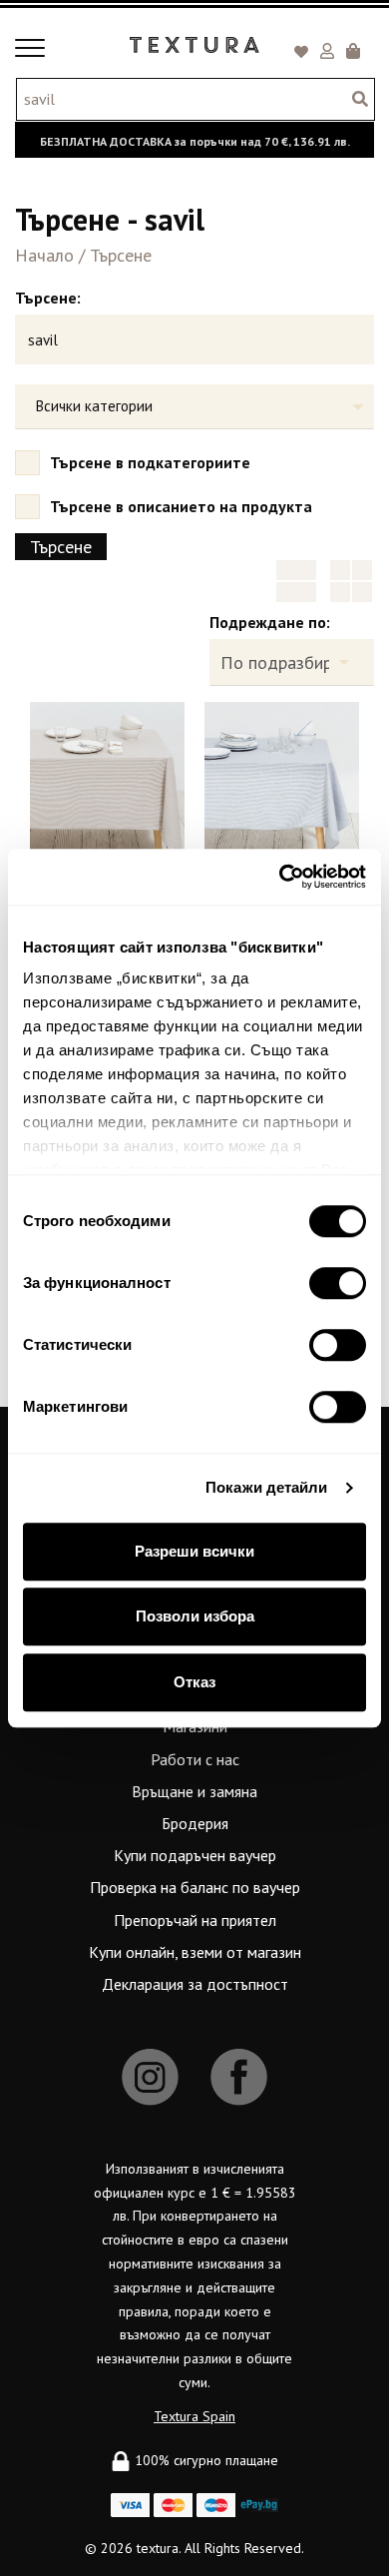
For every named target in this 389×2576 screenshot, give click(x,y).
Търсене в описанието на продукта (181, 506)
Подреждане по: (270, 622)
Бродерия (195, 1823)
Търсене (121, 255)
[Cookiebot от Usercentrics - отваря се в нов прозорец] (280, 877)
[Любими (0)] (304, 53)
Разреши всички (194, 1551)
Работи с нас (195, 1759)
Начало (44, 255)
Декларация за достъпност (195, 1984)
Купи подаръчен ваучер (195, 1855)
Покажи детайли (266, 1487)
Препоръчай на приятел (195, 1920)
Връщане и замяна (194, 1791)
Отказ (194, 1682)
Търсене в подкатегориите (150, 462)
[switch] (338, 1283)
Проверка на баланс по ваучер (195, 1887)
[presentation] (59, 789)
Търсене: (48, 298)
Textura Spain (194, 2416)
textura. (159, 2548)
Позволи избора (195, 1616)
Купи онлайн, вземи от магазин (195, 1952)
